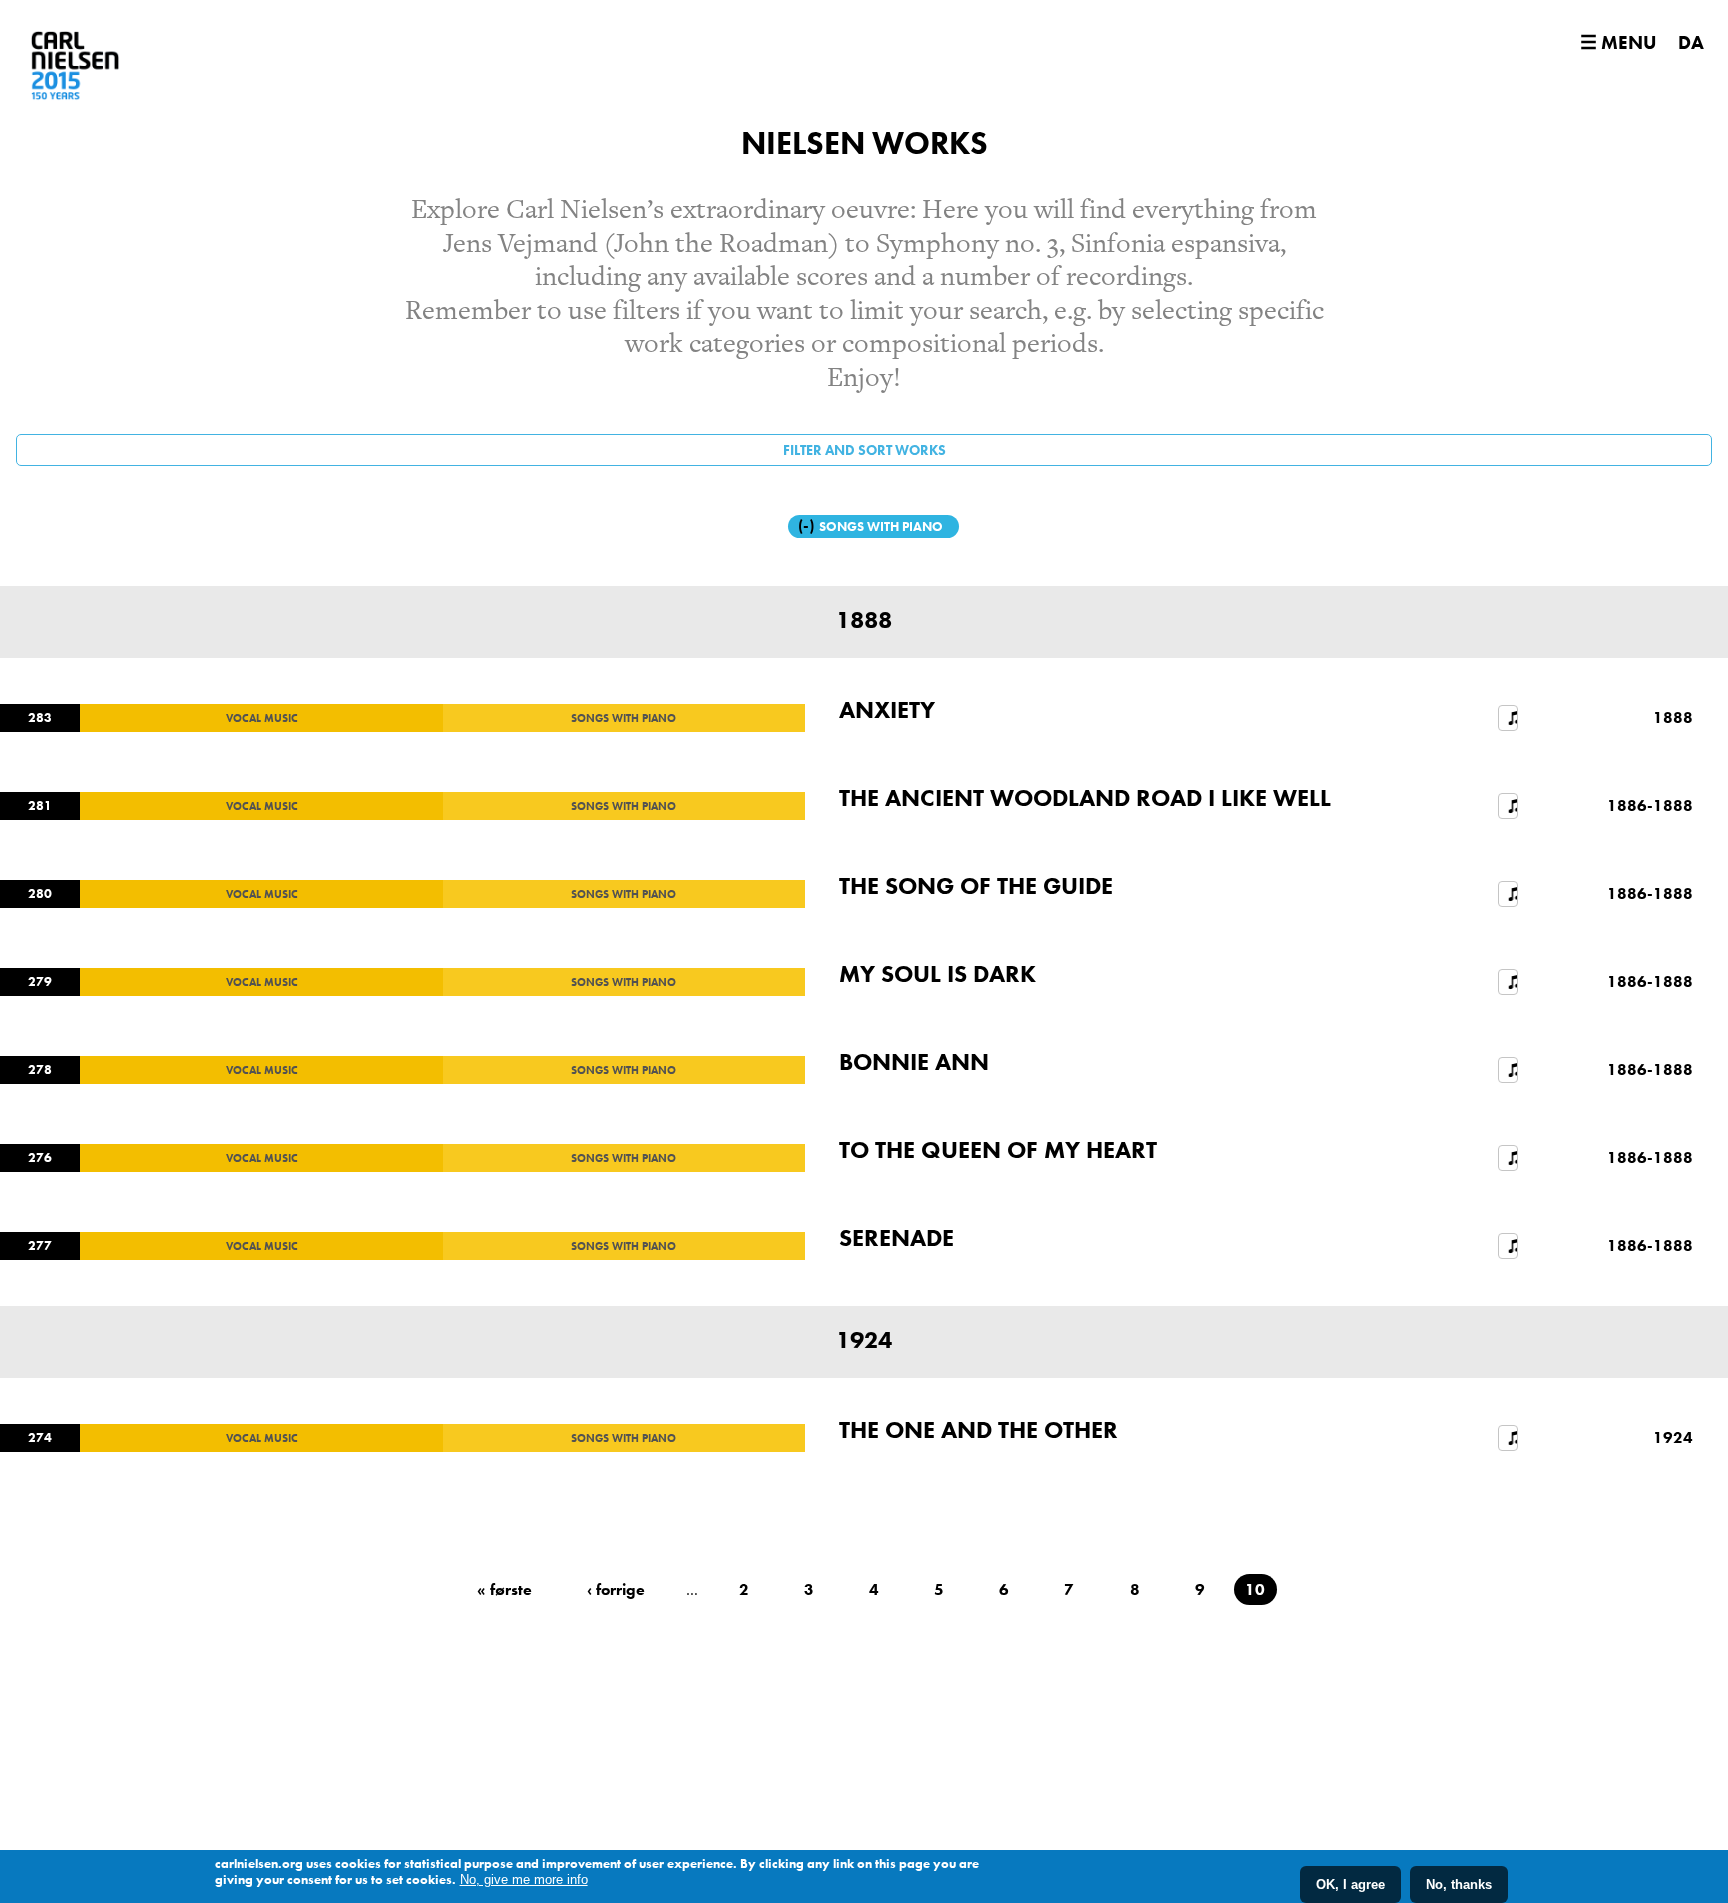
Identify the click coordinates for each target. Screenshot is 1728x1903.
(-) (809, 525)
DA (1691, 42)
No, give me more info (524, 1879)
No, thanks (1459, 1884)
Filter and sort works (864, 450)
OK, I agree (1350, 1884)
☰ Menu (1618, 42)
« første (504, 1589)
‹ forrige (616, 1589)
